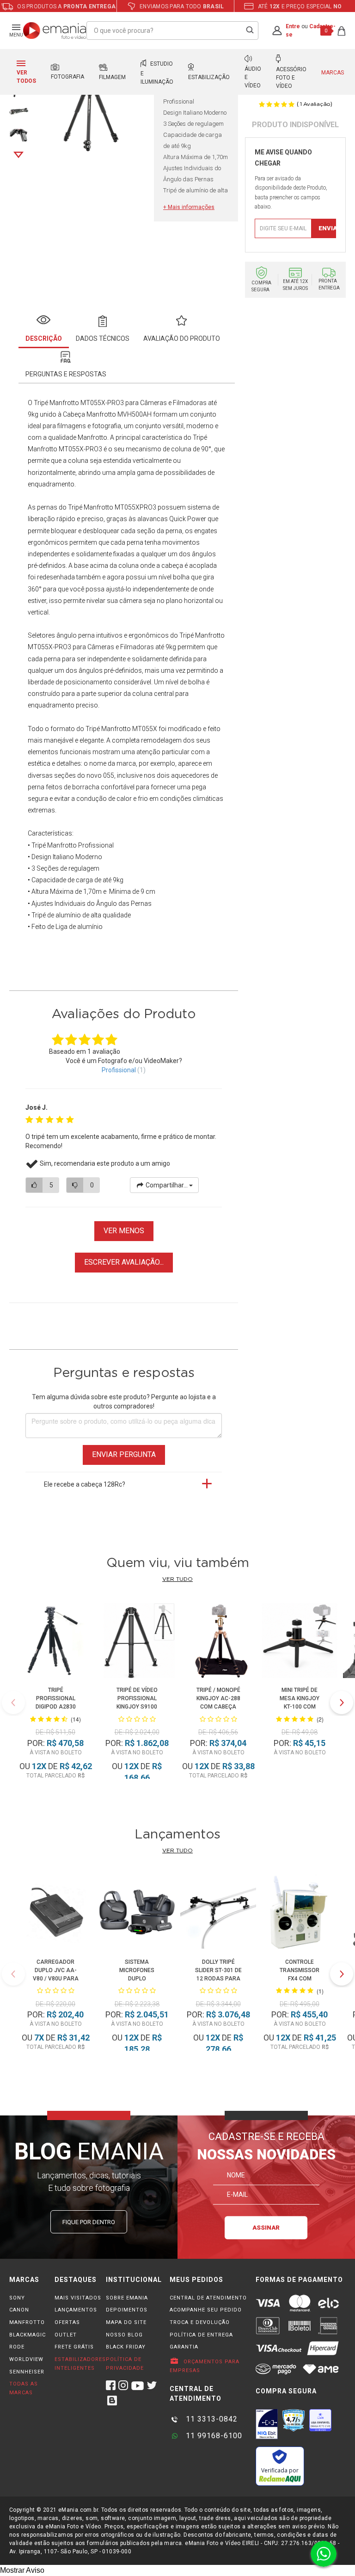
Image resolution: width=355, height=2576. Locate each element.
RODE (17, 2347)
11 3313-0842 (211, 2419)
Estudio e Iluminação (157, 73)
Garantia (184, 2347)
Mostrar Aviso (22, 2570)
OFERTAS (67, 2322)
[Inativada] (267, 2424)
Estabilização (209, 77)
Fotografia (67, 77)
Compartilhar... (167, 1185)
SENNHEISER (27, 2372)
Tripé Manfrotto (91, 507)
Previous (13, 1703)
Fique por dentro (89, 2222)
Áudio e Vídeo (253, 77)
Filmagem (112, 77)
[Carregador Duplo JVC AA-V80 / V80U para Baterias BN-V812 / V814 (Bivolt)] (55, 1913)
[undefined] (91, 103)
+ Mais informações (189, 207)
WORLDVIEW (26, 2359)
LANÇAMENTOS (76, 2310)
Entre (293, 26)
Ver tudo (177, 1579)
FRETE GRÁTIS (74, 2347)
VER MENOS (124, 1231)
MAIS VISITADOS (78, 2298)
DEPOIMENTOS (127, 2310)
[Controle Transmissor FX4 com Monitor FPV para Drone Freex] (299, 1913)
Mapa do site (126, 2322)
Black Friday (126, 2347)
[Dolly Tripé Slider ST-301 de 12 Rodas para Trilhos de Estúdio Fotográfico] (218, 1913)
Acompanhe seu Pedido (206, 2310)
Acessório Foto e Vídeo (291, 78)
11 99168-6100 (213, 2436)
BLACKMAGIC (28, 2335)
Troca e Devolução (200, 2322)
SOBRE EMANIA (127, 2298)
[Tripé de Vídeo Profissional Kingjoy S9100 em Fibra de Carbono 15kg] (137, 1642)
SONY (17, 2298)
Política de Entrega (201, 2335)
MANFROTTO (27, 2322)
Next (18, 155)
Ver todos (26, 77)
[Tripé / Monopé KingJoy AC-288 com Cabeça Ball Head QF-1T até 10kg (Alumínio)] (218, 1642)
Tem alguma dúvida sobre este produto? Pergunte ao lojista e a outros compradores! (124, 1402)
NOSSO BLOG (124, 2335)
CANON (19, 2310)
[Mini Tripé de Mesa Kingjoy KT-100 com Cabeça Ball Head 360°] (299, 1642)
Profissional (119, 1070)
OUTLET (66, 2335)
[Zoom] (19, 110)
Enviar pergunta (124, 1454)
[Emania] (55, 31)
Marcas (333, 73)
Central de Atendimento (208, 2298)
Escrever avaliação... (124, 1262)
